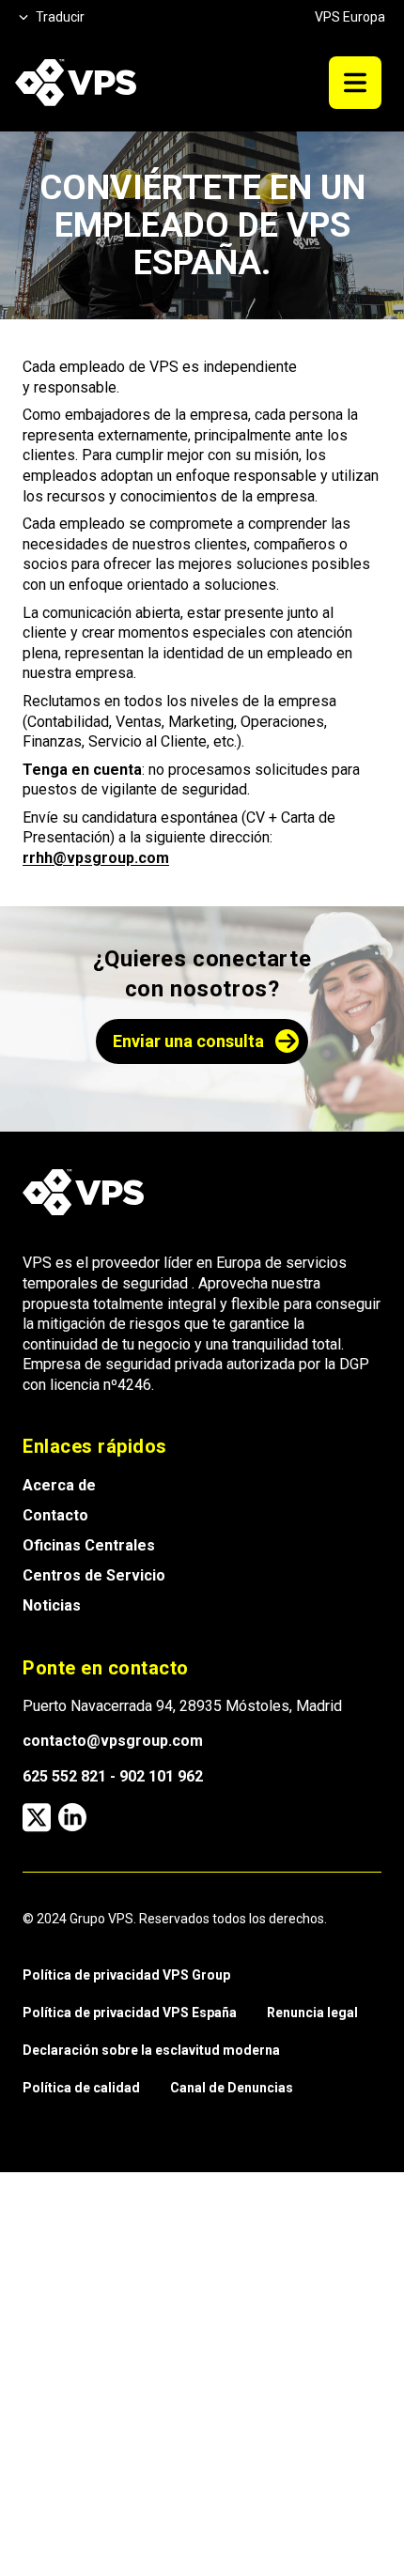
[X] (37, 1817)
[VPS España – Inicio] (76, 83)
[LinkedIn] (72, 1817)
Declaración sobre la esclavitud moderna (151, 2050)
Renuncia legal (312, 2013)
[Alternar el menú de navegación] (355, 83)
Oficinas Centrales (89, 1545)
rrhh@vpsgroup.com (96, 858)
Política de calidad (81, 2088)
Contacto (55, 1515)
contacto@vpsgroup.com (113, 1741)
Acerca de (59, 1485)
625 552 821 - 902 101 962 (113, 1776)
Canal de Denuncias (232, 2088)
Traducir (60, 17)
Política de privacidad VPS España (130, 2013)
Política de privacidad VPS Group (126, 1975)
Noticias (52, 1605)
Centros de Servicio (94, 1575)
